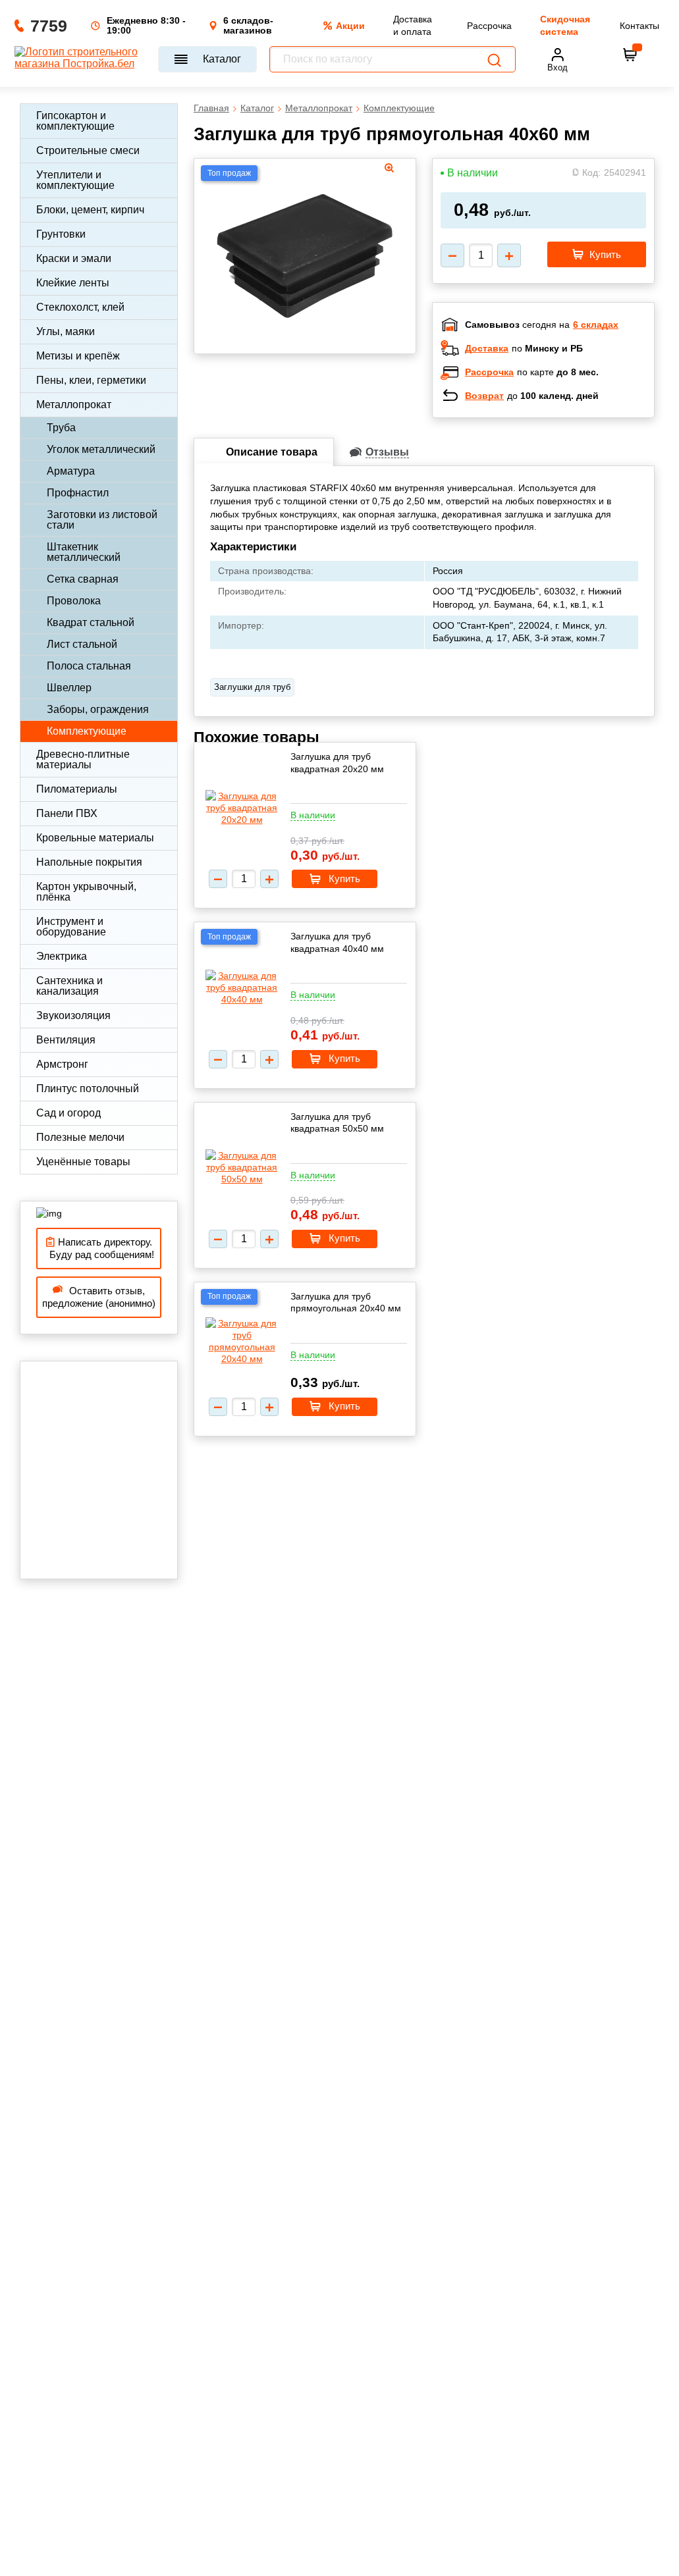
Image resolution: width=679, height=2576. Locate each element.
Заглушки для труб (252, 687)
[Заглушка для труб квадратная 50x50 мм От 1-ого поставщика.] (242, 1168)
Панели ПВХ (67, 813)
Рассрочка (489, 26)
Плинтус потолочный (88, 1089)
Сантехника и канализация (69, 986)
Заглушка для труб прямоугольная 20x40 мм (346, 1302)
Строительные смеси (88, 150)
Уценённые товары (83, 1162)
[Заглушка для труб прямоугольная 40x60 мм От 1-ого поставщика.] (305, 252)
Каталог (222, 59)
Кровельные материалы (95, 838)
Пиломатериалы (77, 789)
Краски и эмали (74, 258)
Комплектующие (87, 731)
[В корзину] (630, 55)
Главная (211, 108)
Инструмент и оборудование (71, 927)
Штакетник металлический (84, 552)
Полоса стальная (89, 666)
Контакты (639, 26)
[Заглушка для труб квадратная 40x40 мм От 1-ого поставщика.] (242, 988)
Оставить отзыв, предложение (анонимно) (99, 1297)
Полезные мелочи (80, 1137)
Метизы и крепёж (78, 356)
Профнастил (78, 493)
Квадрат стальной (91, 622)
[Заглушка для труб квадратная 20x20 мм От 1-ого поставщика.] (242, 808)
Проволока (74, 601)
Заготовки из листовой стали (102, 520)
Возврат (484, 396)
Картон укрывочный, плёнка (86, 892)
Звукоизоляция (73, 1015)
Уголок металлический (101, 449)
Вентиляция (66, 1040)
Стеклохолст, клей (80, 307)
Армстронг (62, 1064)
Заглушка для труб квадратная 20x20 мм (337, 762)
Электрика (62, 956)
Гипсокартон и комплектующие (75, 121)
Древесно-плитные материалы (83, 759)
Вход (557, 67)
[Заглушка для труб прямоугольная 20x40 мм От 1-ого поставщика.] (242, 1341)
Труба (61, 428)
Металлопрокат (74, 405)
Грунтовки (61, 234)
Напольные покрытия (89, 862)
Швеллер (69, 688)
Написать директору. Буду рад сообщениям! (99, 1249)
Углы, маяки (66, 331)
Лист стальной (82, 644)
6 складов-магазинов (248, 26)
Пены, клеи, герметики (91, 380)
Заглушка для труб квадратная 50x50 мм (337, 1122)
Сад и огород (68, 1113)
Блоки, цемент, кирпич (90, 210)
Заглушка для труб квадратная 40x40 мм (337, 942)
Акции (350, 26)
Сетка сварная (83, 579)
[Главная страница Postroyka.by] (80, 59)
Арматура (71, 471)
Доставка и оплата (413, 25)
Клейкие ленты (73, 283)
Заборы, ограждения (98, 709)
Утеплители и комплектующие (75, 180)
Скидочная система (565, 25)
